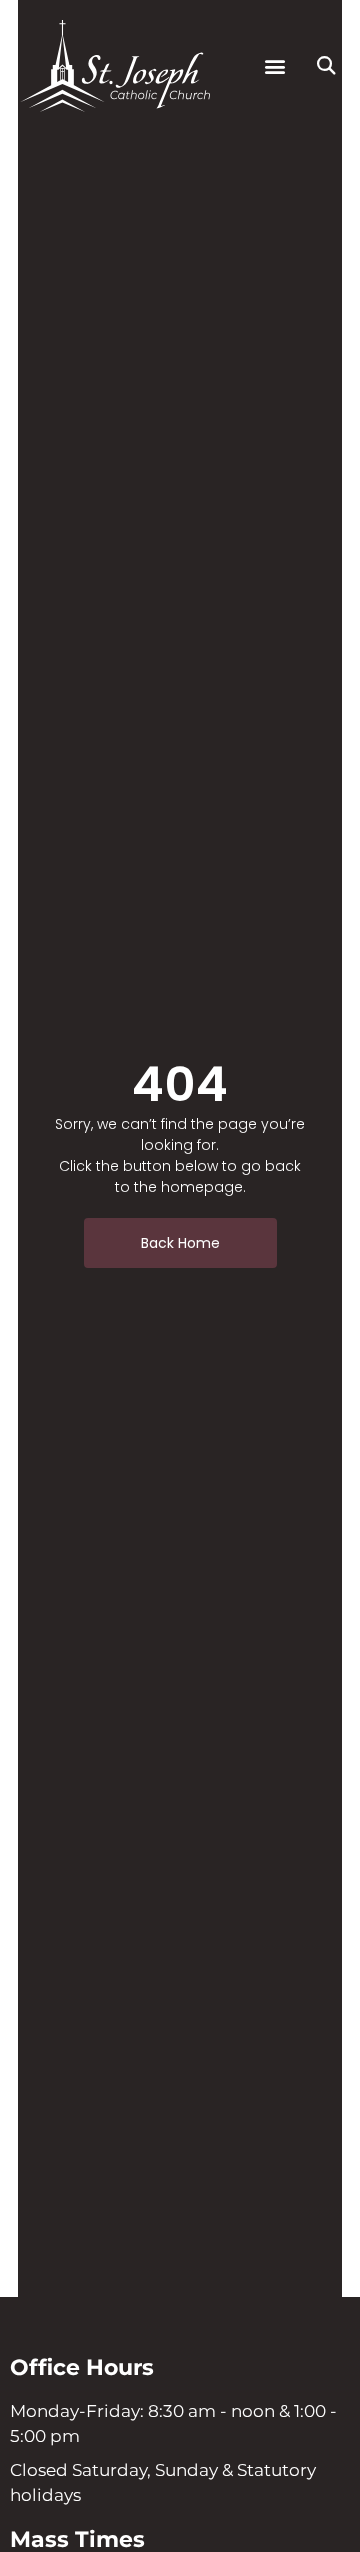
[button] (274, 66)
